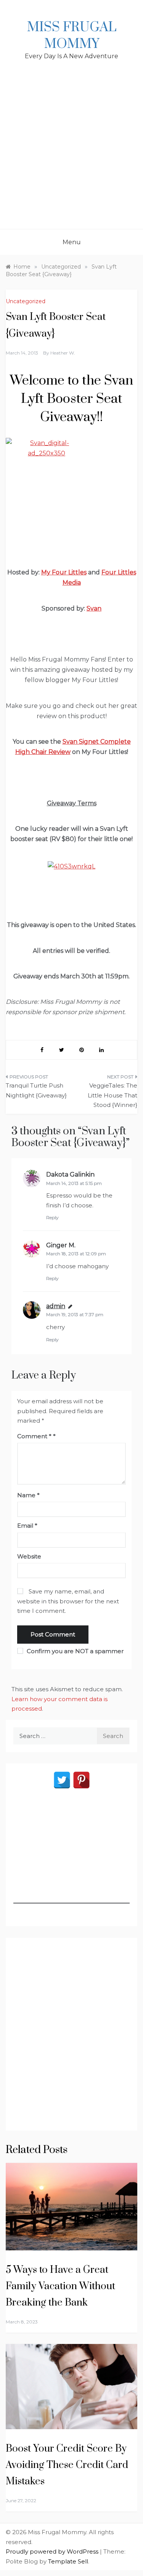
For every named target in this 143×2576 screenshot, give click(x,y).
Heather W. (63, 353)
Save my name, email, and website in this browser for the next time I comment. (68, 1601)
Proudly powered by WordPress (53, 2551)
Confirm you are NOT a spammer (74, 1651)
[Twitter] (62, 1780)
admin (56, 1306)
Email (27, 1526)
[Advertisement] (71, 154)
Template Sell (68, 2561)
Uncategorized (26, 301)
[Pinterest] (81, 1780)
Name (28, 1495)
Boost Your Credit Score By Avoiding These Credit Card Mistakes (67, 2465)
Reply (52, 1217)
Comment (34, 1436)
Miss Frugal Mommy (72, 36)
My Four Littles (64, 572)
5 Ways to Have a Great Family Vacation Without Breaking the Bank (60, 2286)
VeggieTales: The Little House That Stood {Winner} (112, 1095)
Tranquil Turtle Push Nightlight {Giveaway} (36, 1090)
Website (29, 1556)
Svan (94, 608)
